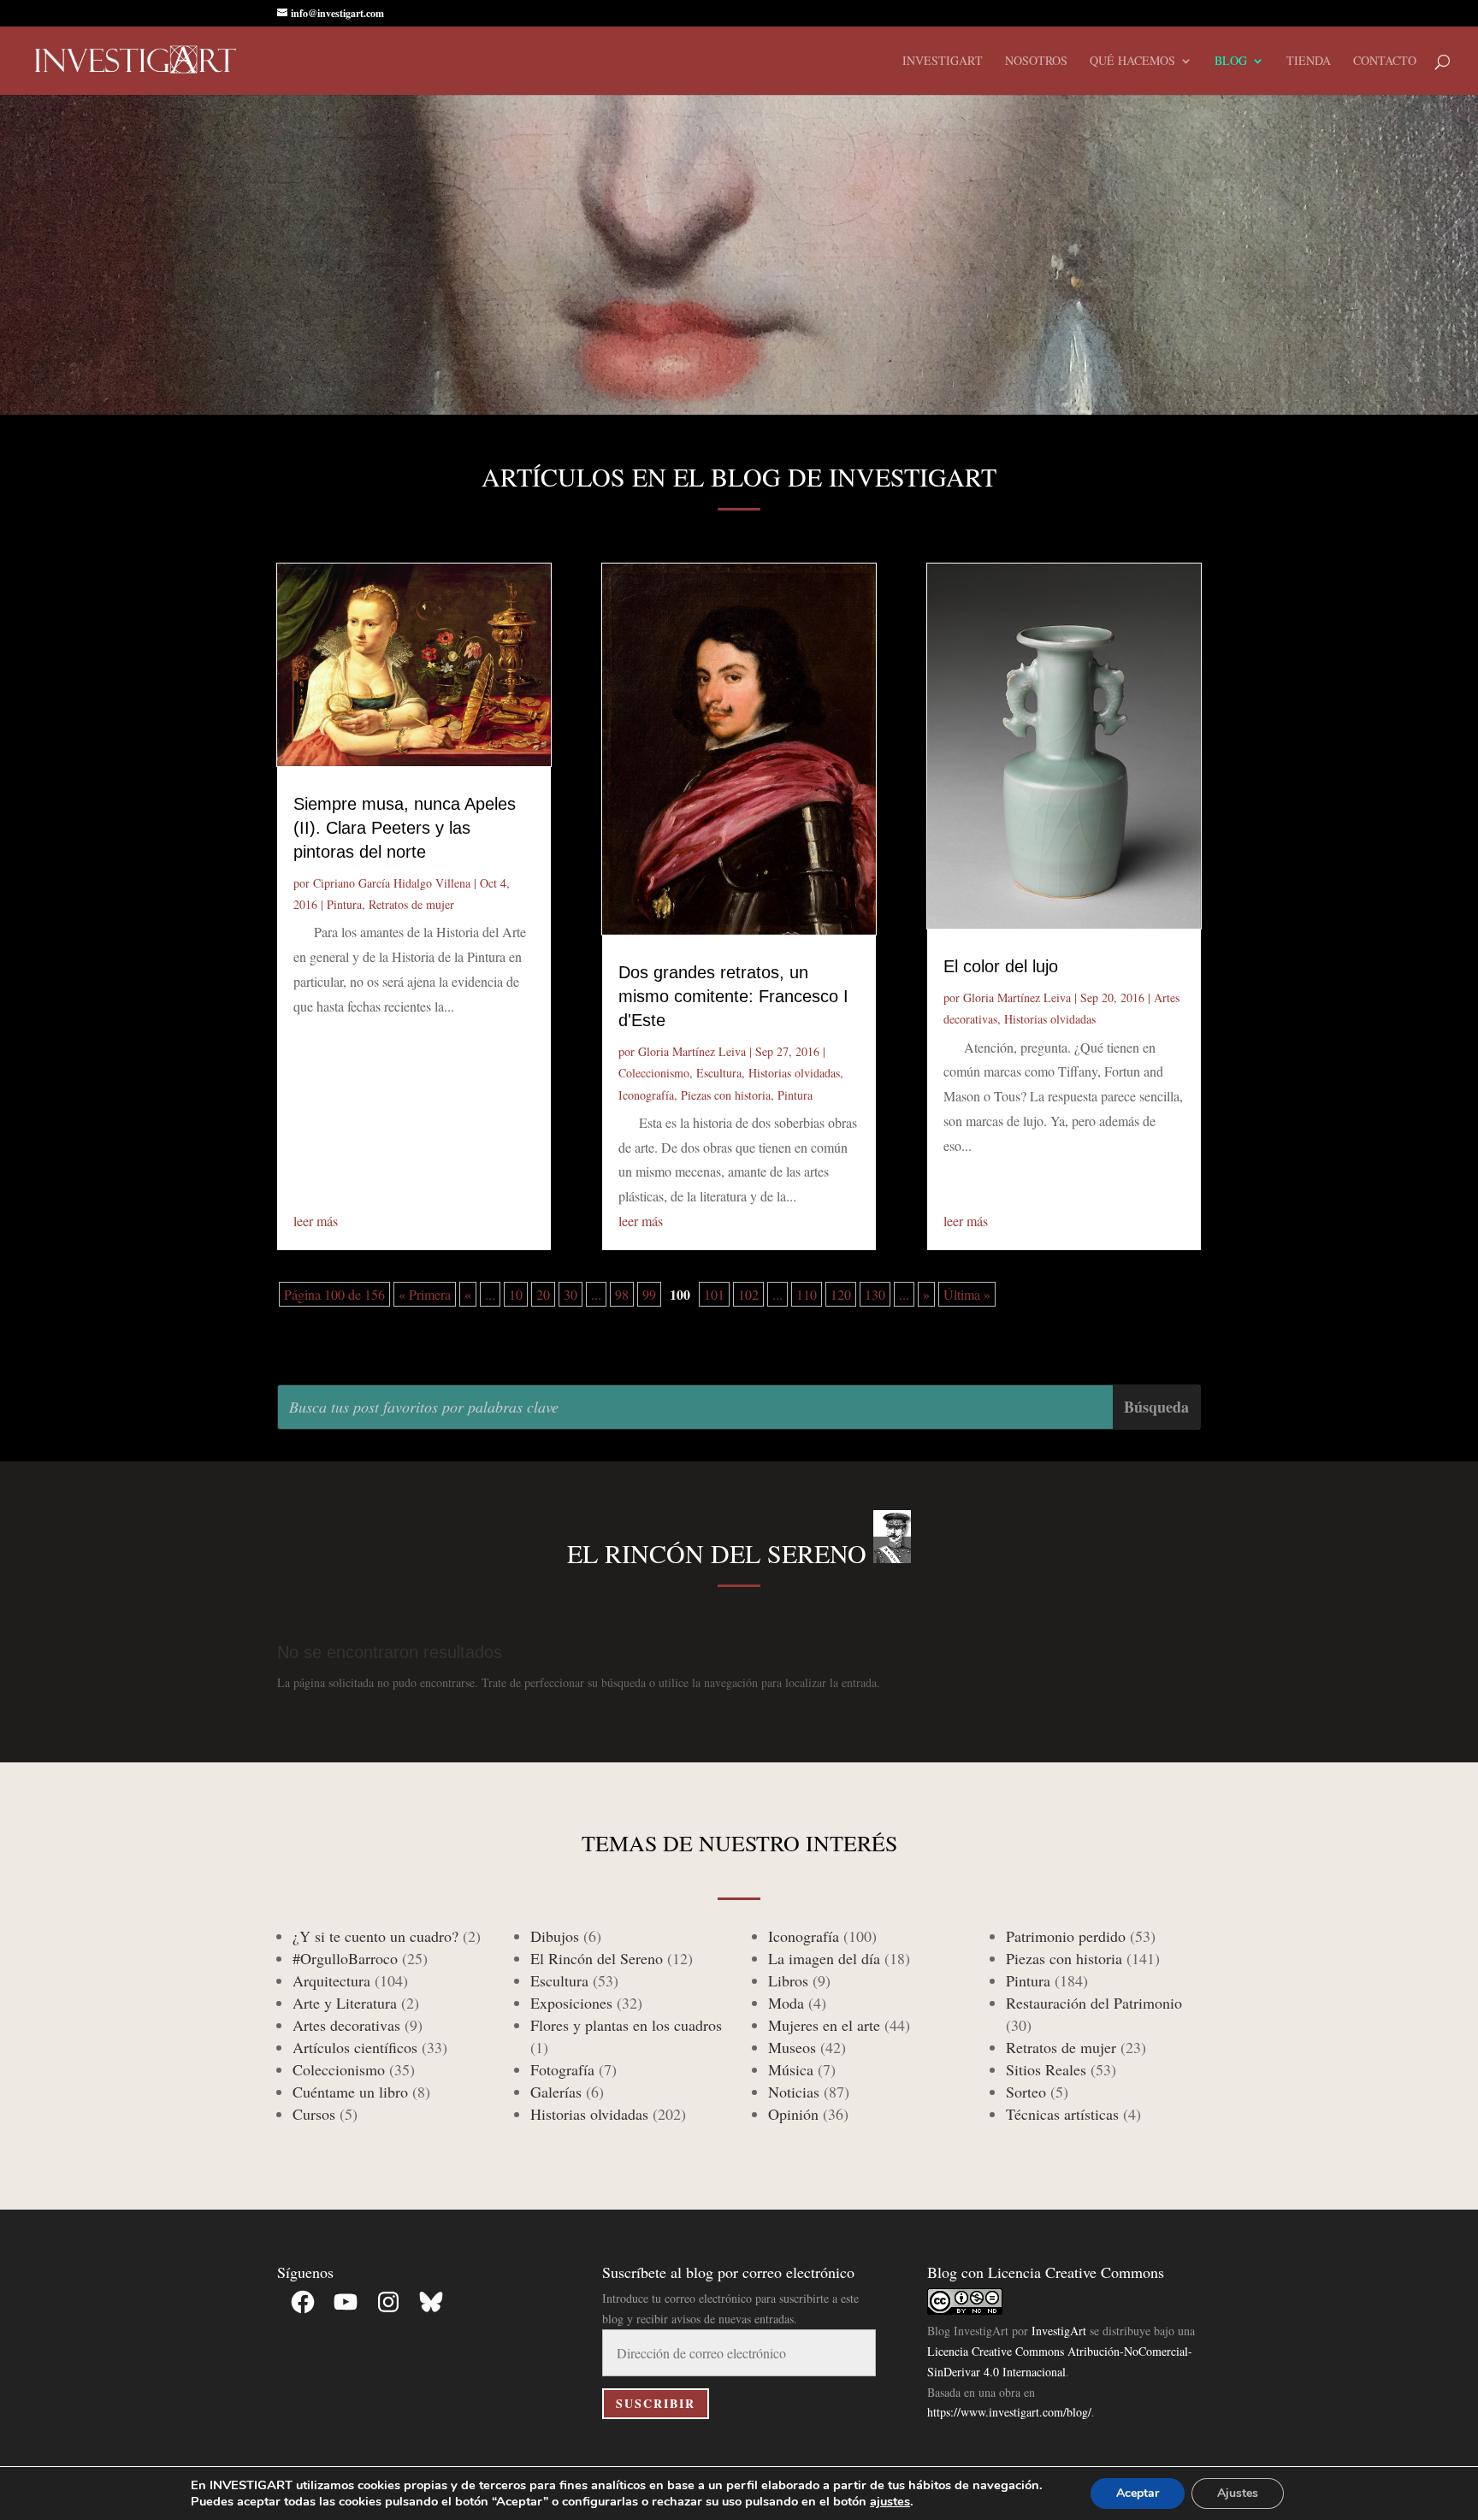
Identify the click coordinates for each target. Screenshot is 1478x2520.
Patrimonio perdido (1066, 1936)
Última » (967, 1294)
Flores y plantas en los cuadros (626, 2025)
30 (571, 1294)
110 (807, 1294)
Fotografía (562, 2069)
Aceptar (1138, 2493)
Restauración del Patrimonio (1094, 2003)
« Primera (425, 1294)
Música (791, 2069)
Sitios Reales (1046, 2069)
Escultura (719, 1073)
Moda (786, 2003)
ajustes (890, 2501)
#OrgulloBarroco (345, 1958)
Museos (792, 2047)
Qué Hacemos (1132, 62)
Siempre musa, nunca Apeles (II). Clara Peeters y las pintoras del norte (405, 828)
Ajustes (1238, 2493)
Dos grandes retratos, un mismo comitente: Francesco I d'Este (733, 996)
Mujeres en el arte (824, 2025)
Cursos (314, 2114)
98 (622, 1294)
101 (714, 1294)
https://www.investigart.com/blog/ (1009, 2412)
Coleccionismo (654, 1073)
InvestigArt (1059, 2331)
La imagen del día (824, 1958)
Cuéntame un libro (350, 2092)
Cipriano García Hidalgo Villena (392, 883)
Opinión (793, 2114)
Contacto (1385, 62)
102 (748, 1294)
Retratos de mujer (411, 904)
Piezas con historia (726, 1095)
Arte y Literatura (345, 2003)
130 (875, 1294)
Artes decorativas (346, 2025)
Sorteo (1026, 2092)
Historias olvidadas (794, 1073)
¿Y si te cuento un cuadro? (375, 1936)
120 (841, 1294)
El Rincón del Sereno (597, 1958)
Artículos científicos (355, 2047)
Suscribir (656, 2403)
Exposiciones (571, 2003)
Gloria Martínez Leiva (692, 1051)
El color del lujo (1001, 966)
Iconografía (646, 1095)
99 (649, 1294)
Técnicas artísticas (1062, 2114)
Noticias (794, 2092)
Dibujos (555, 1936)
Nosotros (1036, 62)
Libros (788, 1980)
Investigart (943, 62)
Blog (1231, 62)
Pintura (344, 904)
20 (543, 1294)
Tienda (1309, 62)
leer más (316, 1221)
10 (516, 1294)
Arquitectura (331, 1980)
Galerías (556, 2092)
